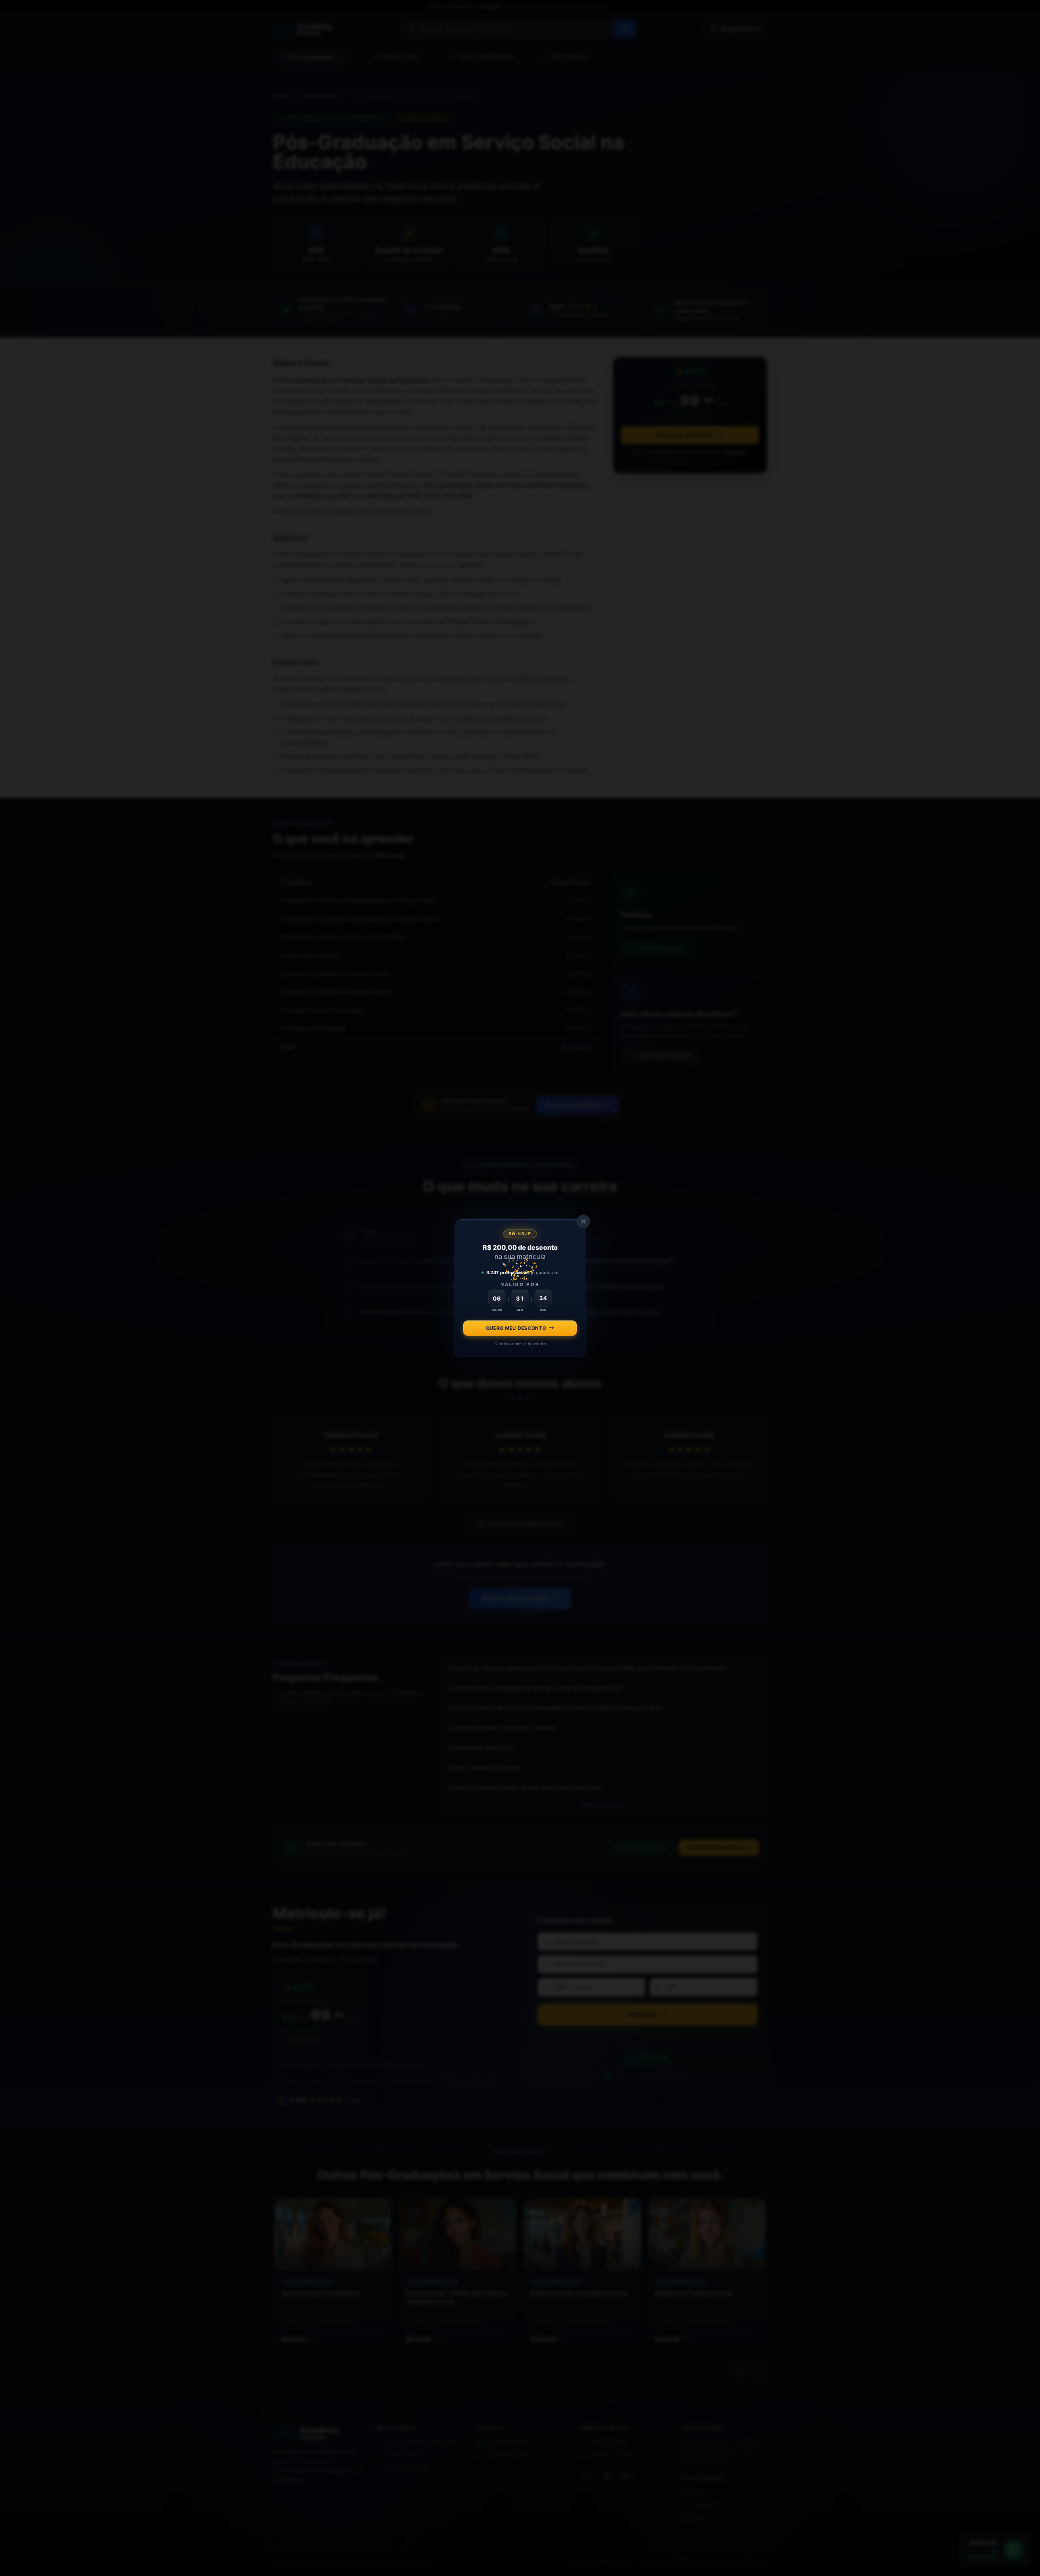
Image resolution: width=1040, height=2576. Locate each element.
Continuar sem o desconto (520, 1343)
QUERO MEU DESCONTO (516, 1328)
